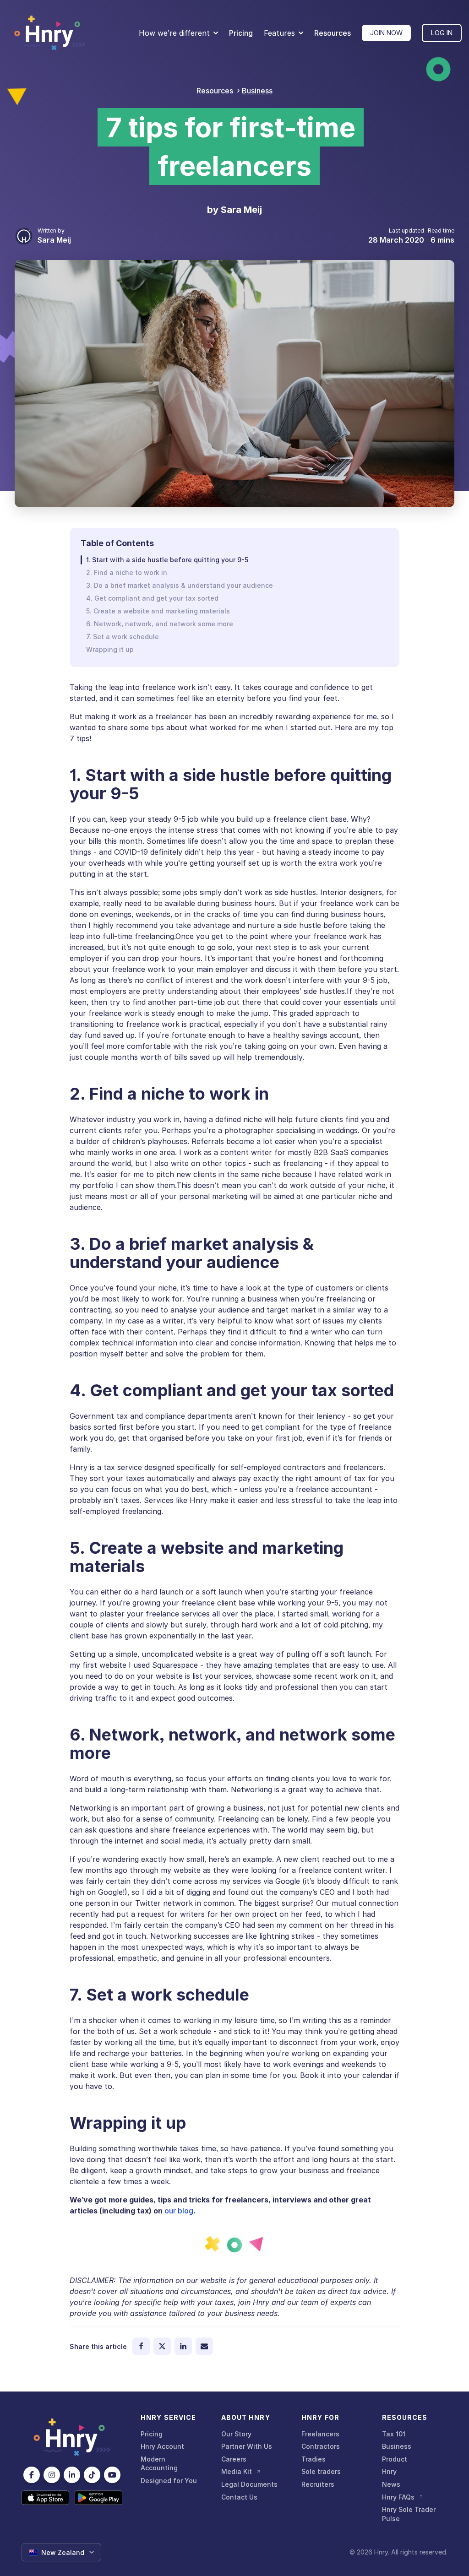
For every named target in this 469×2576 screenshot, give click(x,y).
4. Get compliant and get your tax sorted (152, 598)
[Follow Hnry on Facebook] (32, 2475)
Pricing (241, 33)
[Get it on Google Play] (98, 2498)
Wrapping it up (110, 649)
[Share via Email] (204, 2346)
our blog (179, 2211)
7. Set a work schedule (123, 637)
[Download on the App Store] (45, 2498)
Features (279, 33)
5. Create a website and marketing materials (158, 611)
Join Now (386, 33)
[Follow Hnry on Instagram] (52, 2475)
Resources (333, 33)
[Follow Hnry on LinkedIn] (72, 2475)
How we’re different (174, 33)
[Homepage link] (50, 33)
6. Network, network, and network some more (160, 624)
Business (257, 91)
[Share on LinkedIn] (183, 2346)
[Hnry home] (72, 2437)
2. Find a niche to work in (127, 572)
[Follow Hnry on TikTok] (92, 2475)
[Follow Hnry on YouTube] (112, 2475)
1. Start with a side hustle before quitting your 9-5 (167, 560)
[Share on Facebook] (141, 2346)
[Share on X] (162, 2346)
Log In (442, 33)
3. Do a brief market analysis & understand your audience (180, 585)
